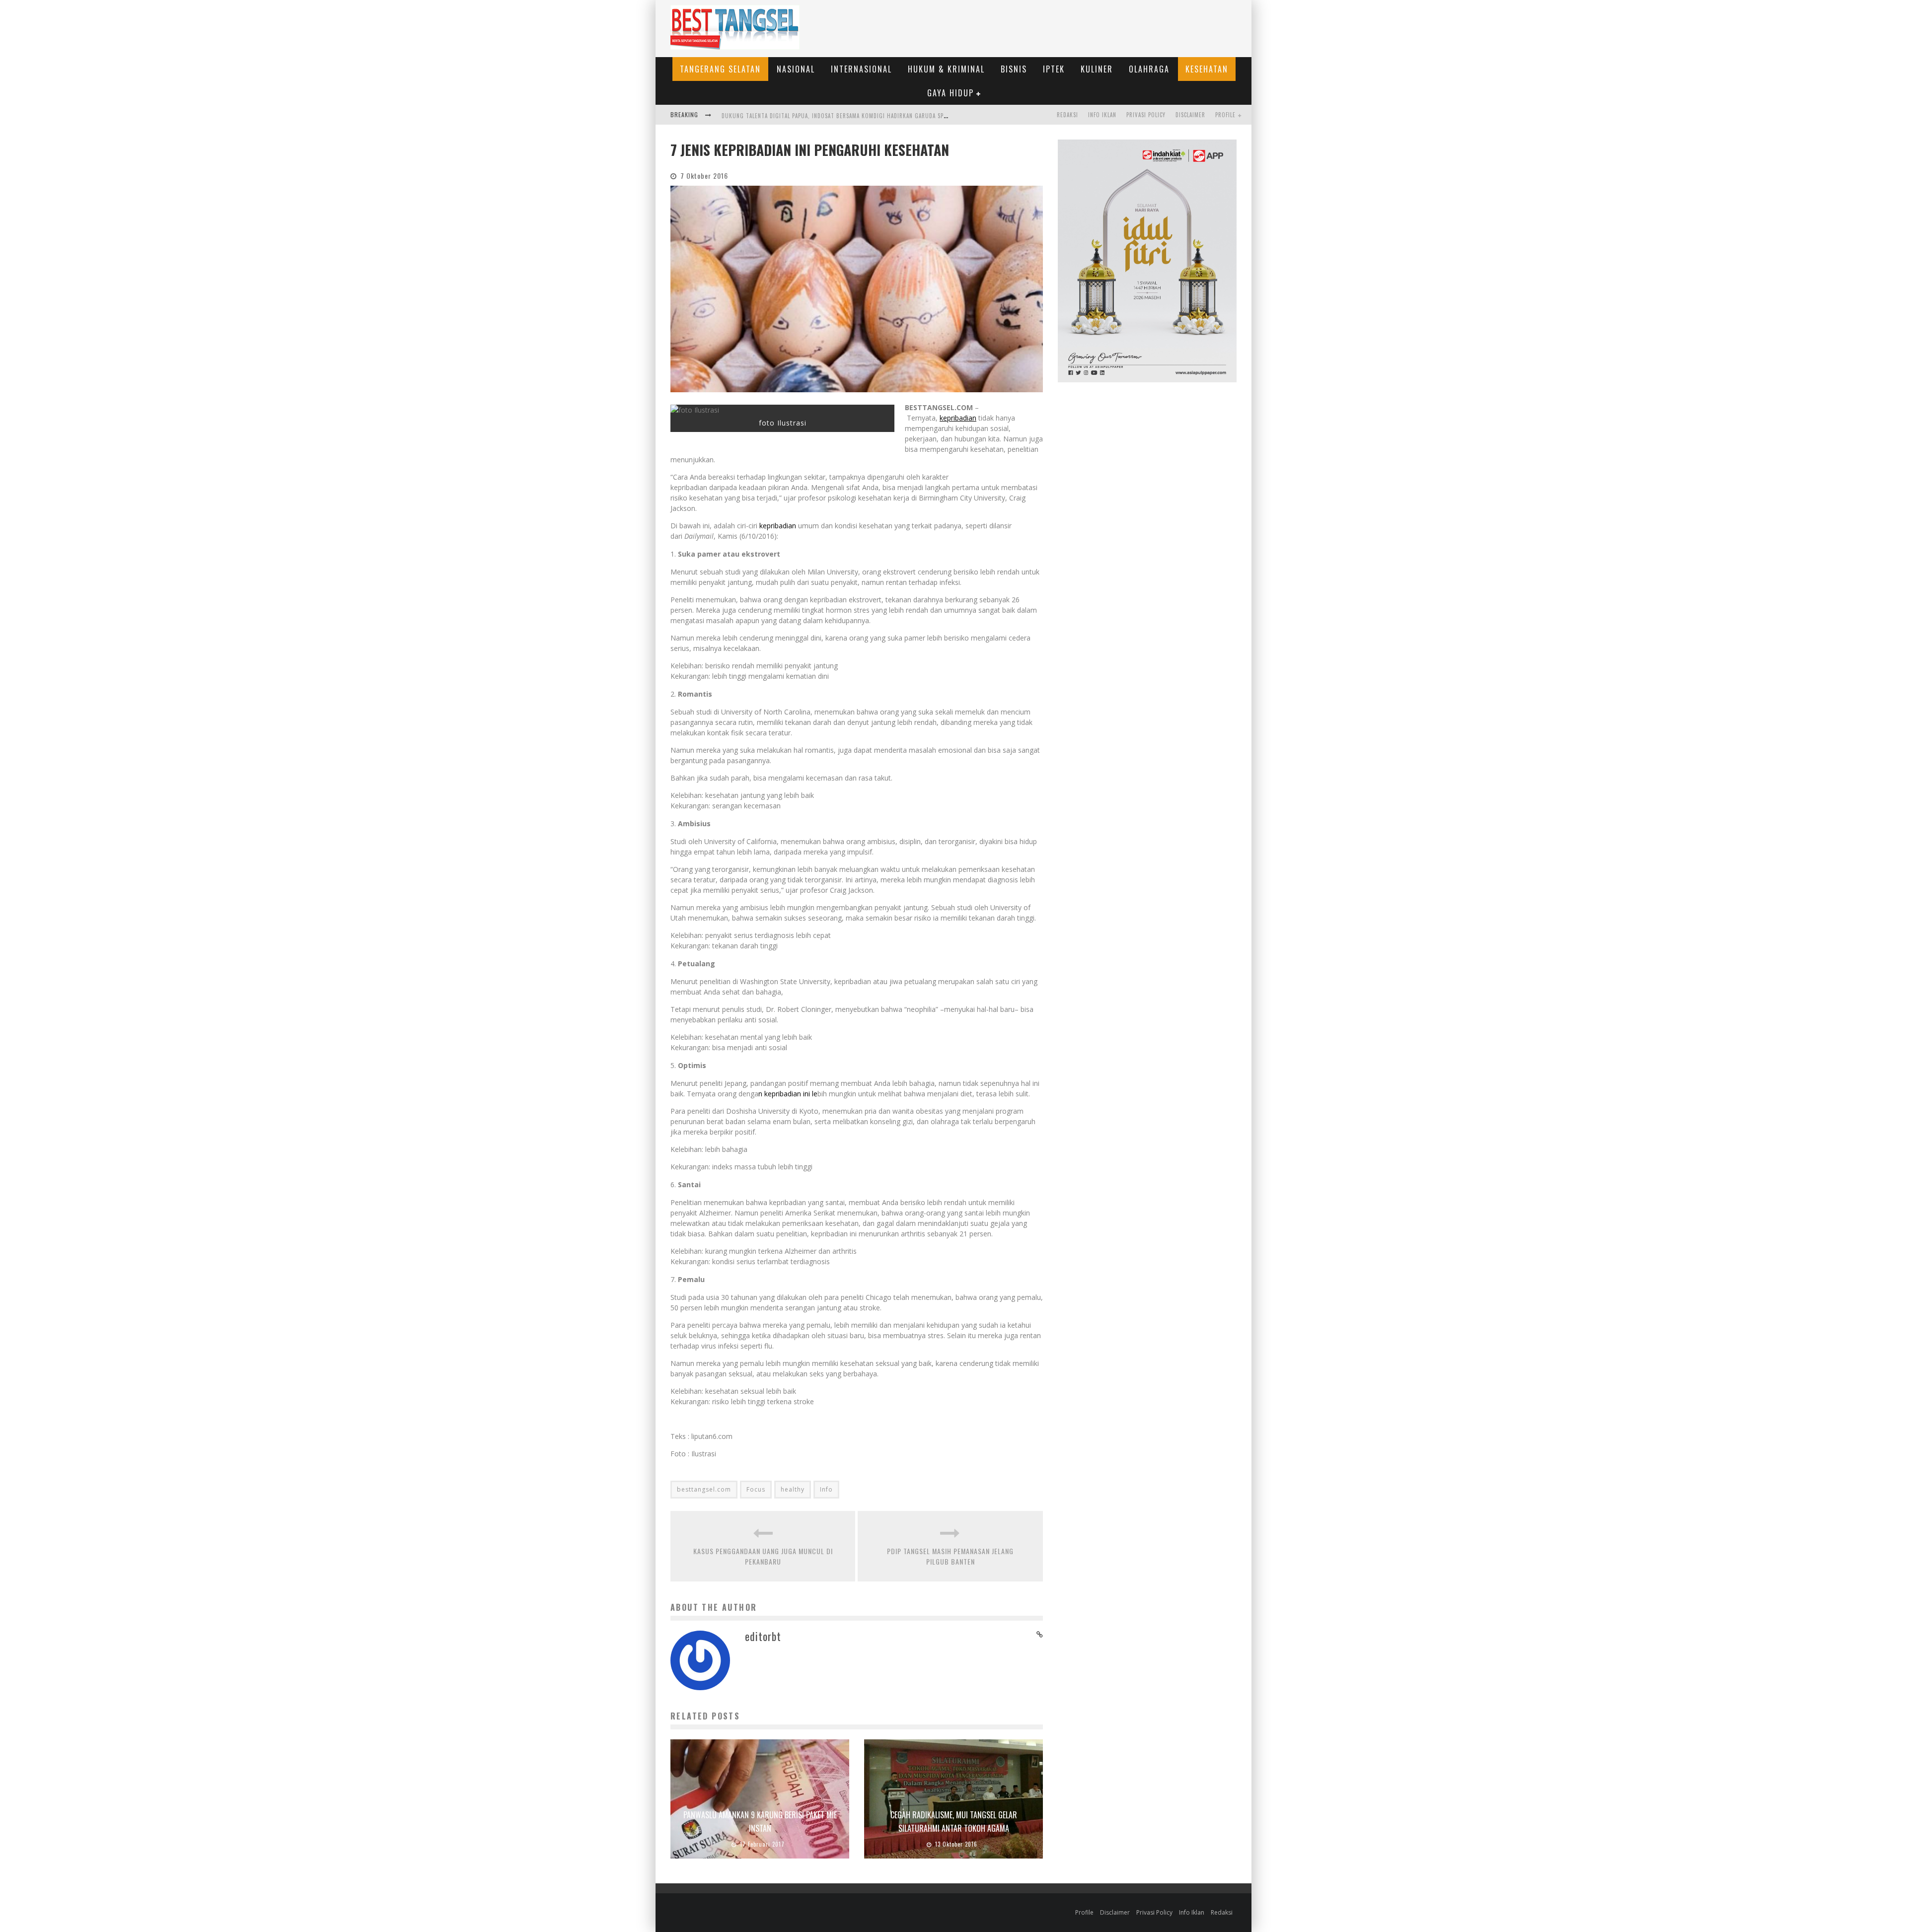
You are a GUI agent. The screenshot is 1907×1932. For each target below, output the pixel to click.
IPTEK (1054, 69)
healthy (793, 1489)
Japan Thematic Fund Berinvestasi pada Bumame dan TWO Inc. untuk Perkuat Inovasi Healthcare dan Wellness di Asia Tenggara (904, 116)
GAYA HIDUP (951, 93)
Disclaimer (1190, 115)
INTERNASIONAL (861, 69)
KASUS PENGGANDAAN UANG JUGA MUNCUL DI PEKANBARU (763, 1556)
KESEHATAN (1207, 69)
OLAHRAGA (1149, 69)
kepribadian (958, 418)
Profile (1225, 115)
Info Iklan (1102, 115)
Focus (756, 1489)
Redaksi (1067, 115)
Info (826, 1489)
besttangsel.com (704, 1489)
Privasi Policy (1146, 115)
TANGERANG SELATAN (720, 69)
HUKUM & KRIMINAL (946, 69)
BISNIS (1014, 69)
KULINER (1097, 69)
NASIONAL (796, 69)
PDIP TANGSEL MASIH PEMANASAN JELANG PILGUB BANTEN (950, 1556)
